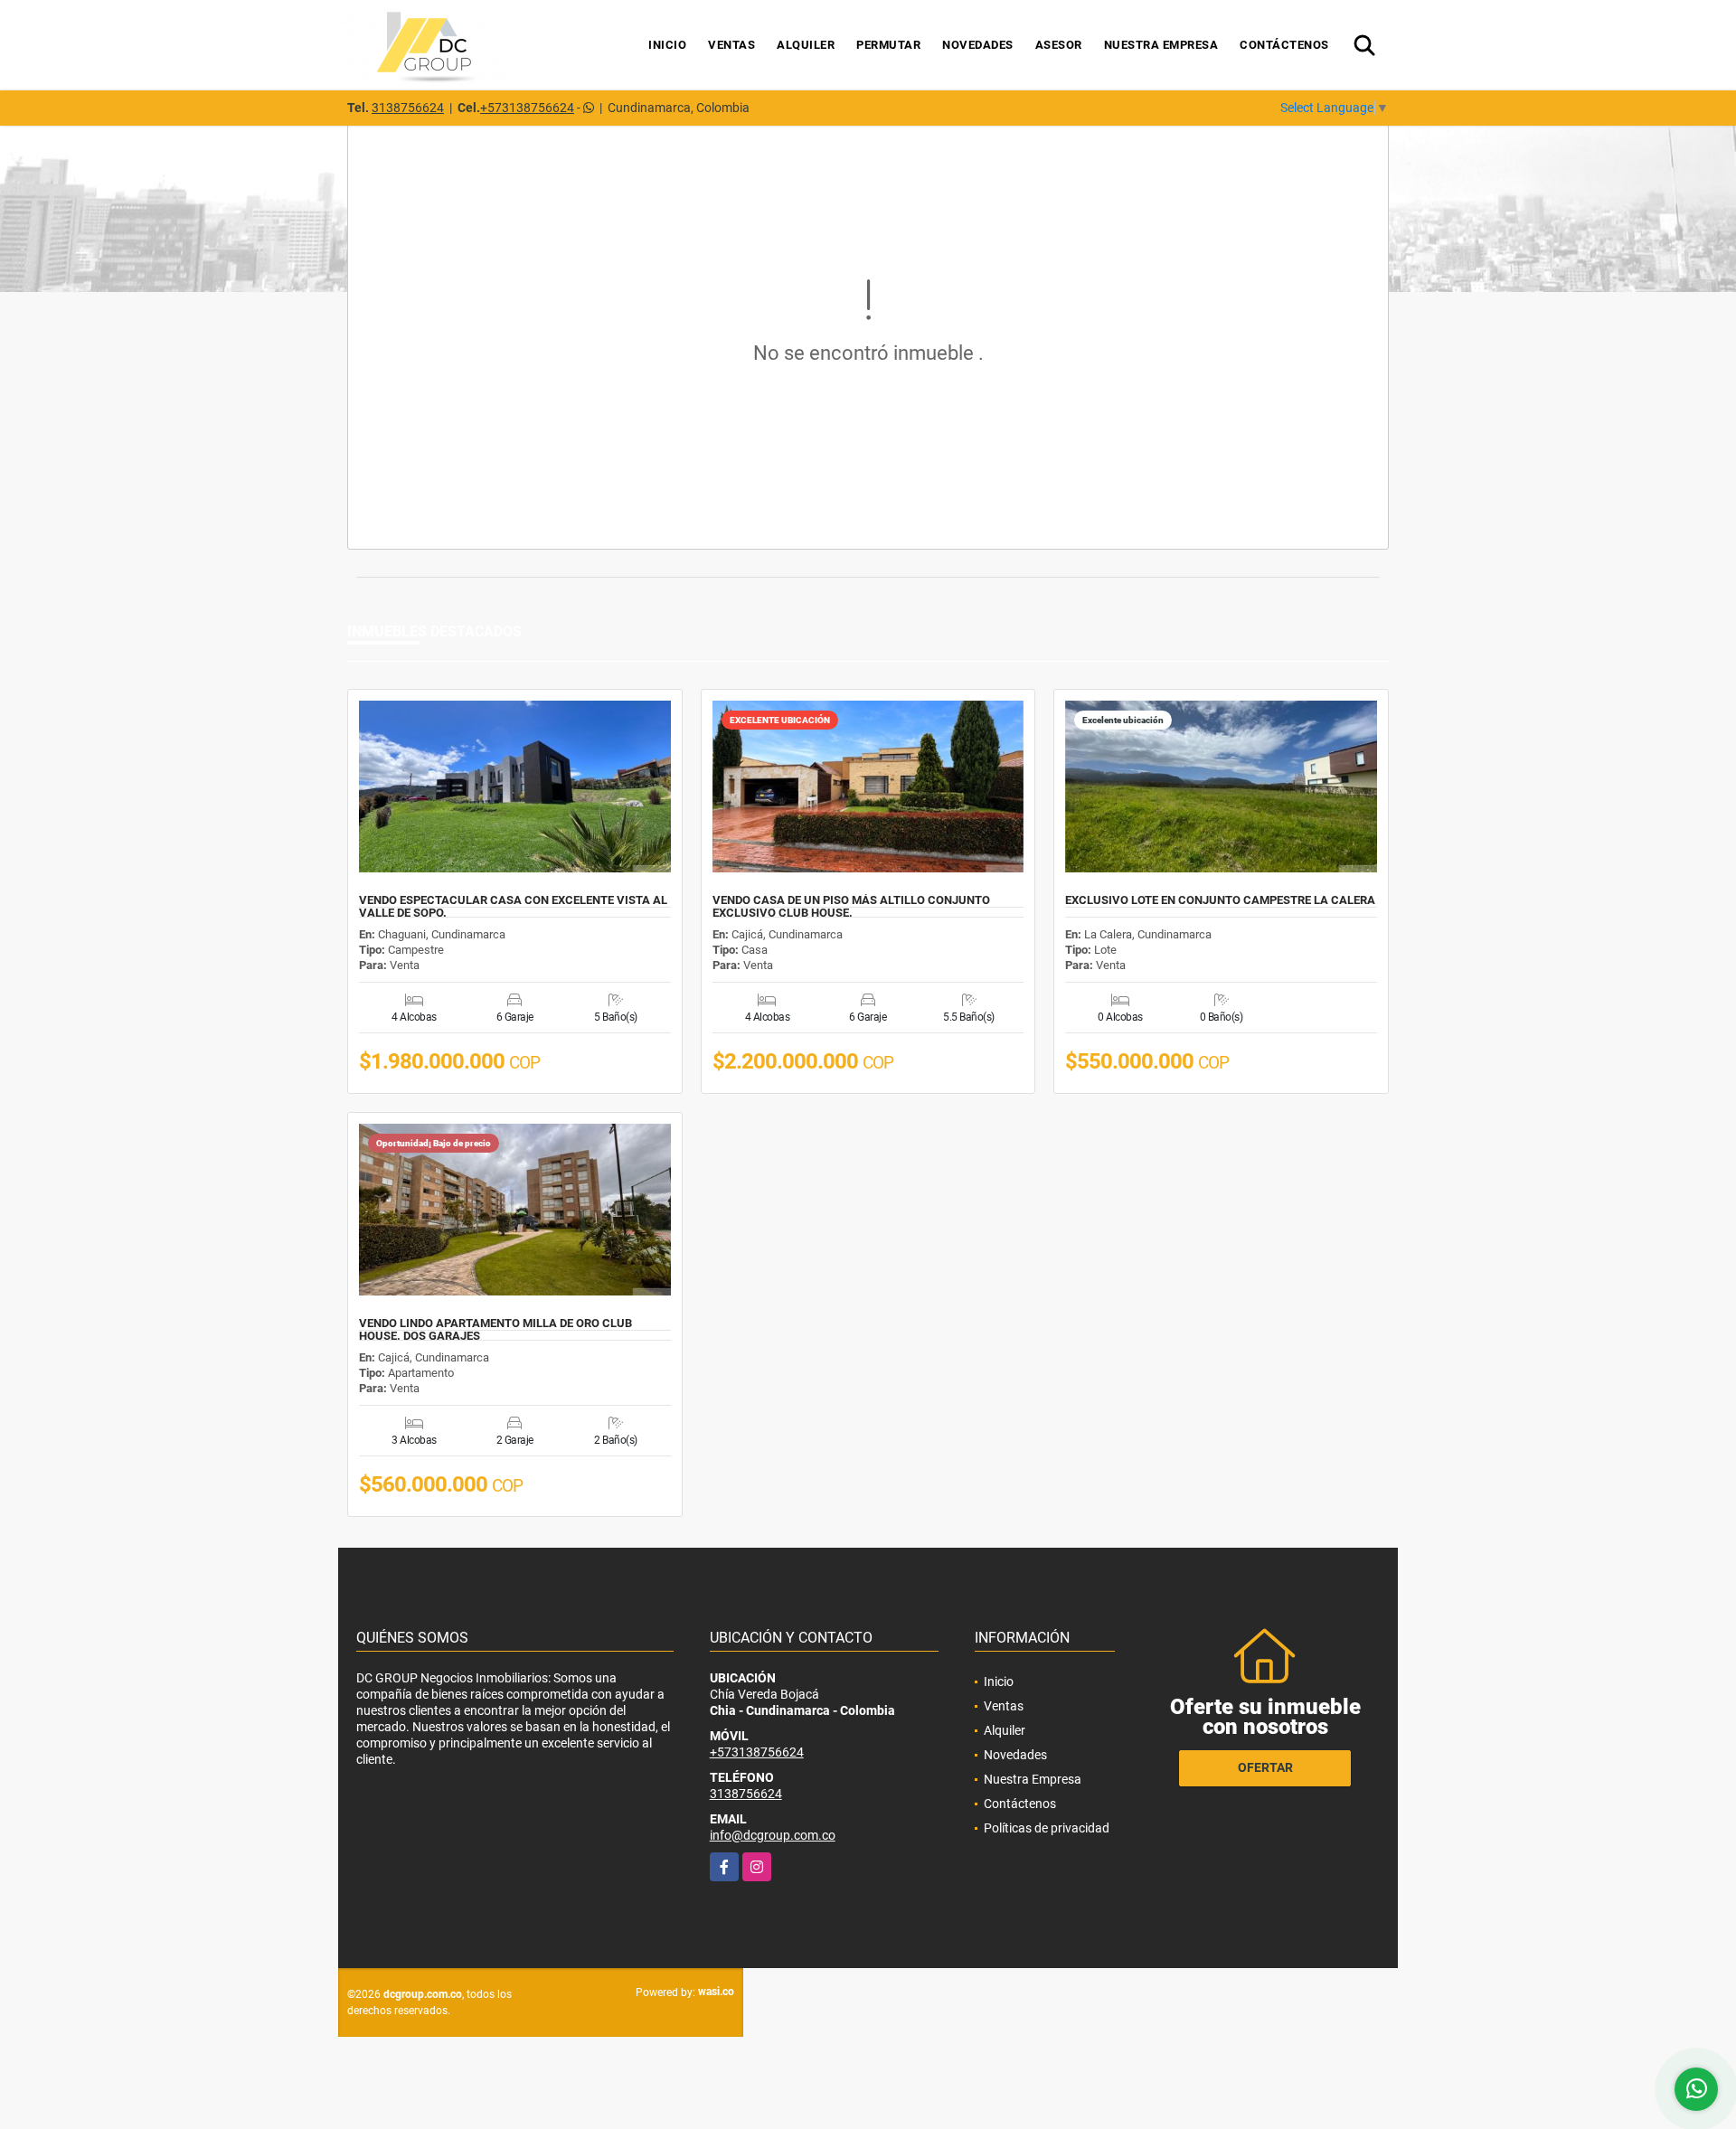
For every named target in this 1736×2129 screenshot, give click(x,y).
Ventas (731, 45)
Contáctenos (1284, 45)
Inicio (667, 45)
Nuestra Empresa (1161, 45)
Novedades (978, 45)
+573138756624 (527, 108)
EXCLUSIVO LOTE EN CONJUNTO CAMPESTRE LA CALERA (1220, 900)
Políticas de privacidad (1047, 1828)
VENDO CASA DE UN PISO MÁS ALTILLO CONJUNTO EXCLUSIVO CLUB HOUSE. (851, 907)
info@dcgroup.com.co (773, 1835)
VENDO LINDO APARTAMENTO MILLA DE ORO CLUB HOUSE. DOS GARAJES (495, 1330)
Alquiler (806, 45)
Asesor (1059, 45)
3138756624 (408, 108)
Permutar (888, 45)
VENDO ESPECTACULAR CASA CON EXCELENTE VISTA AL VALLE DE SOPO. (513, 907)
